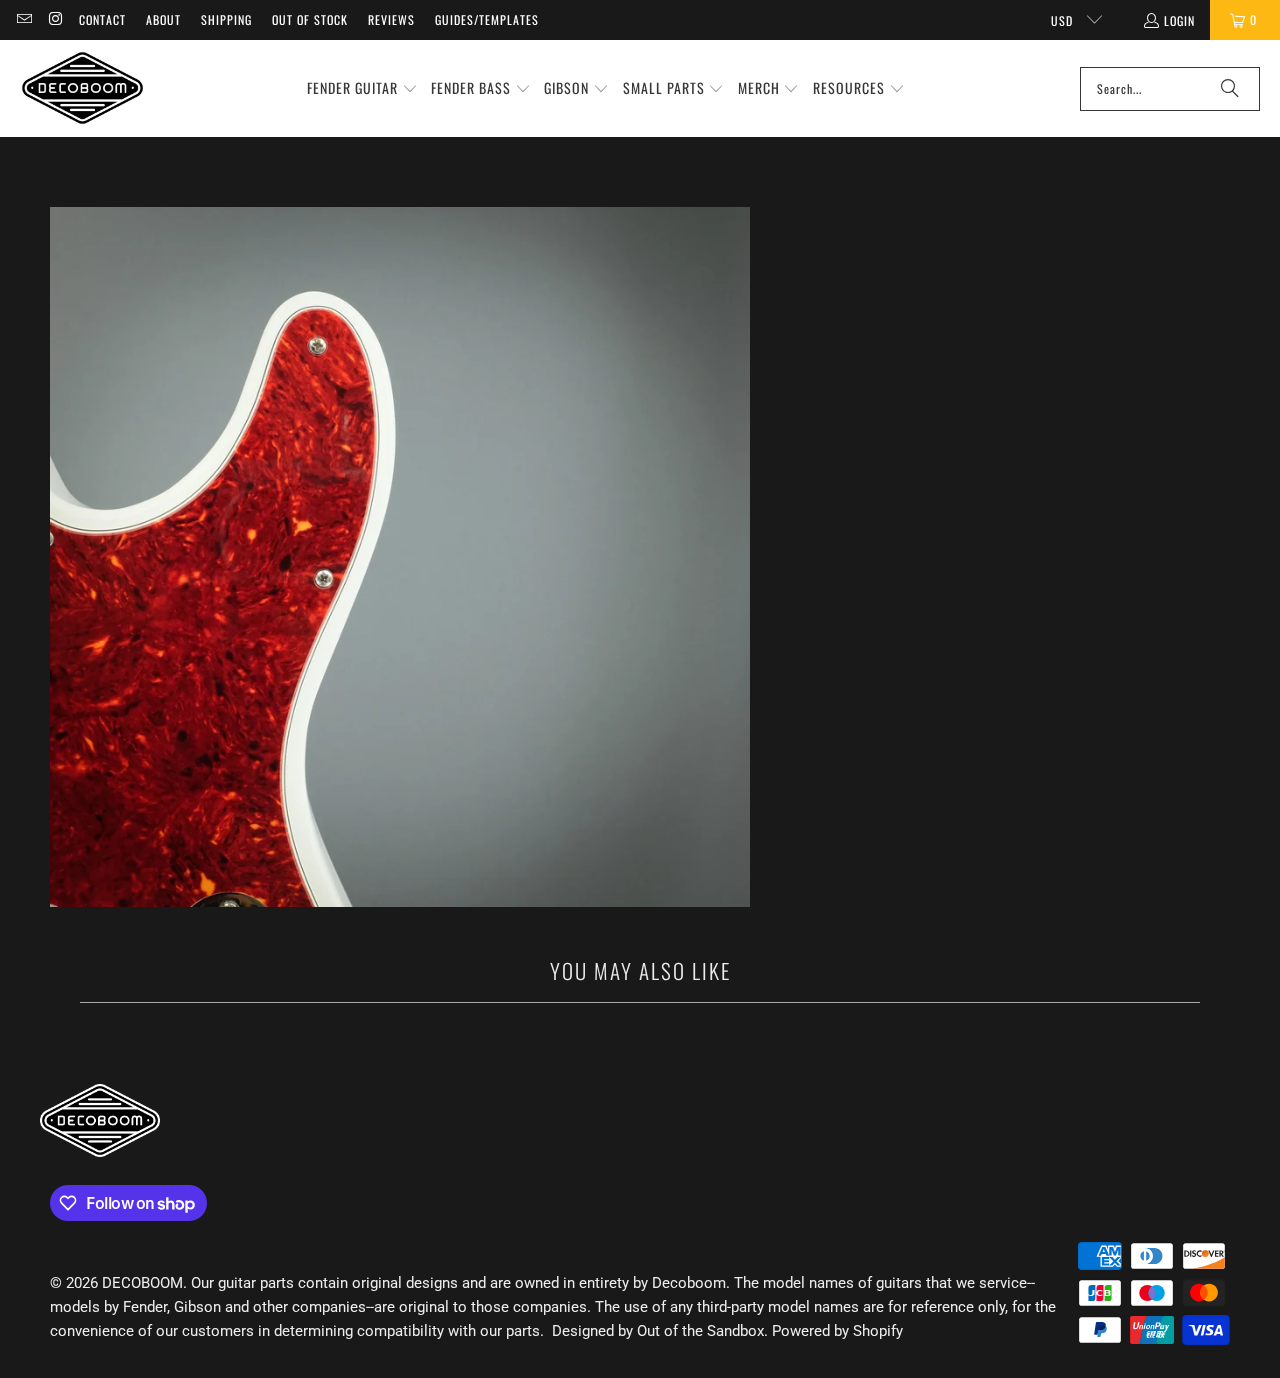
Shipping (226, 19)
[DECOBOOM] (82, 88)
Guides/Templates (487, 19)
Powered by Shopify (837, 1331)
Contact (102, 19)
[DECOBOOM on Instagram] (54, 19)
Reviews (391, 19)
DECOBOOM (142, 1283)
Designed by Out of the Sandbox (658, 1331)
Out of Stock (310, 19)
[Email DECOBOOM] (23, 19)
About (163, 19)
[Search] (1230, 89)
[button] (362, 89)
